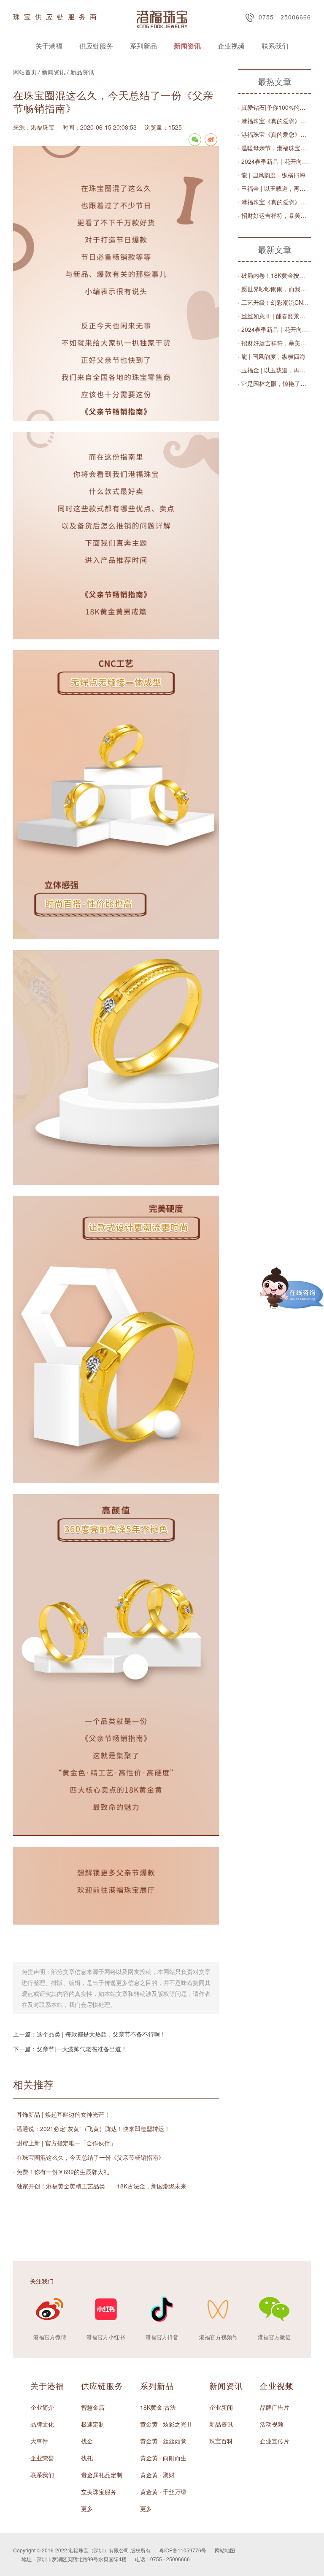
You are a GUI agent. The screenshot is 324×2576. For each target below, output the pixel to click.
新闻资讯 (187, 46)
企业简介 (42, 2407)
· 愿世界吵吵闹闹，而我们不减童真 (274, 289)
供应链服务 (96, 46)
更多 (87, 2508)
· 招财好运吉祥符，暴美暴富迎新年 (274, 215)
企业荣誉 (42, 2458)
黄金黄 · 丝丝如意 (163, 2441)
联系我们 (275, 46)
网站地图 (225, 2550)
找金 (87, 2441)
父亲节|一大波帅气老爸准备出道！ (82, 2049)
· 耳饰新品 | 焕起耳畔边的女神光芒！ (62, 2114)
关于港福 (49, 46)
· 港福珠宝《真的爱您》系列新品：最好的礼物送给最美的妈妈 (274, 121)
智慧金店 (93, 2407)
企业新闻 (221, 2407)
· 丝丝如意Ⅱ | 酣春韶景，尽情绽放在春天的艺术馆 (274, 316)
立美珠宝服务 (99, 2492)
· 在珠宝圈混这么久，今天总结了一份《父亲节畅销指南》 (89, 2157)
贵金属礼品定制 (102, 2475)
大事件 (39, 2441)
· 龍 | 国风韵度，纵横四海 (272, 175)
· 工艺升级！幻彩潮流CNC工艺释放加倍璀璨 (274, 302)
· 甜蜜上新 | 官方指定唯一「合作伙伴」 (65, 2143)
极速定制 (93, 2424)
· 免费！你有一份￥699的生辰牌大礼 (61, 2172)
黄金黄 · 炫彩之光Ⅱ (166, 2424)
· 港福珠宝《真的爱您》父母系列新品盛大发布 (274, 134)
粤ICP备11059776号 (183, 2550)
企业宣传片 (275, 2441)
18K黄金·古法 (158, 2407)
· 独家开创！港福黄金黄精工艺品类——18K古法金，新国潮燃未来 (100, 2186)
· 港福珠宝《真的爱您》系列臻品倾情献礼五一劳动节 (274, 202)
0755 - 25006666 (285, 17)
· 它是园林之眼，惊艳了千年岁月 (274, 383)
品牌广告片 (275, 2407)
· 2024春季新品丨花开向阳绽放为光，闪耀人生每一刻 (274, 161)
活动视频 (272, 2424)
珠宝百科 (221, 2441)
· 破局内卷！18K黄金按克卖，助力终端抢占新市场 (274, 275)
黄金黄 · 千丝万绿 (163, 2492)
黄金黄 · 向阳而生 (163, 2458)
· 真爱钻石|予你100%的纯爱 (274, 107)
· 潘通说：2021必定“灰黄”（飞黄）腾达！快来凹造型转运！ (92, 2129)
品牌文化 (42, 2424)
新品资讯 (82, 72)
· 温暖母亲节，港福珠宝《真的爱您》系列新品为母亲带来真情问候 (274, 148)
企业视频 (231, 46)
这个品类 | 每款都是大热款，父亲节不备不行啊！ (101, 2034)
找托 (87, 2458)
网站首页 (25, 72)
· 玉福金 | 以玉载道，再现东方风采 (274, 188)
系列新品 (143, 46)
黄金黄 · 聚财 (157, 2475)
